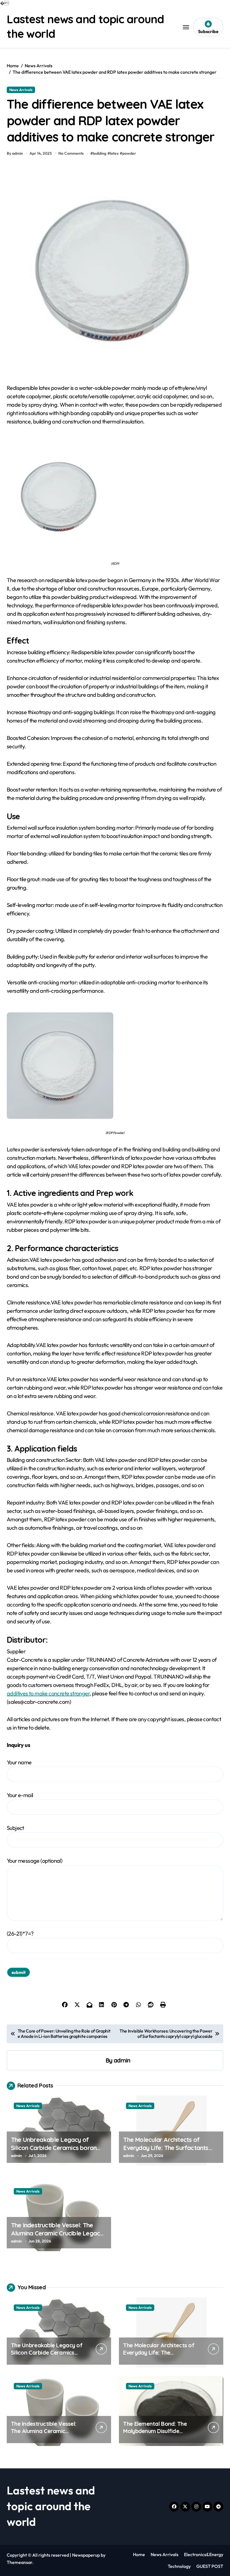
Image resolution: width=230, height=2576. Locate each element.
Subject (15, 1828)
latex (114, 153)
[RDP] (115, 496)
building (100, 153)
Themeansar (19, 2562)
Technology (179, 2566)
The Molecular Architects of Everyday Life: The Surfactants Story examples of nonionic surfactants (166, 2152)
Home (139, 2554)
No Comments (71, 153)
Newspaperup (86, 2555)
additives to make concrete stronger (48, 1693)
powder (129, 153)
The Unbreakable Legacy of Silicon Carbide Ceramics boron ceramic (54, 2148)
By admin (15, 153)
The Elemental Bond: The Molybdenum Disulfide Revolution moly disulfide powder (155, 2435)
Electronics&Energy (204, 2554)
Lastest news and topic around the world (51, 2506)
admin (122, 2060)
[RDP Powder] (115, 1066)
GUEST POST (210, 2566)
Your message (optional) (34, 1861)
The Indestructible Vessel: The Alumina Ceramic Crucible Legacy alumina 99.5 (57, 2233)
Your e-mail (20, 1795)
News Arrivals (21, 90)
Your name (19, 1762)
